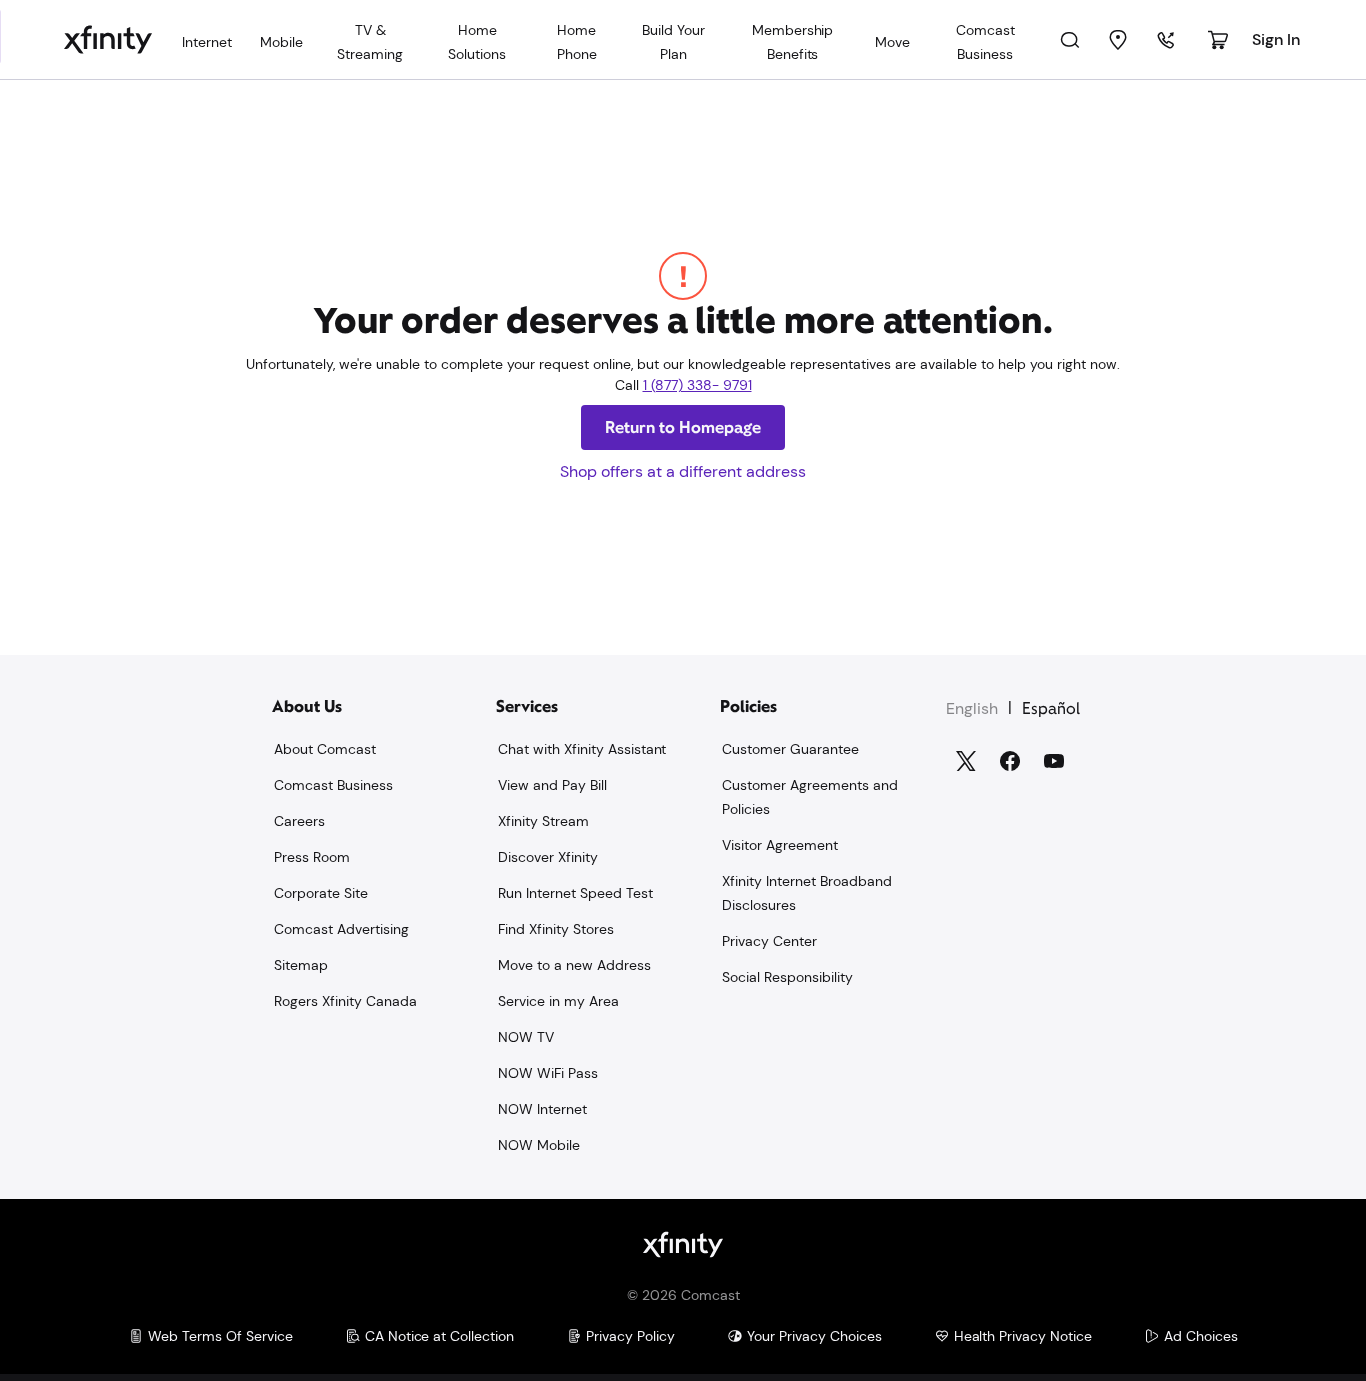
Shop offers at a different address (683, 471)
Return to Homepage (683, 427)
